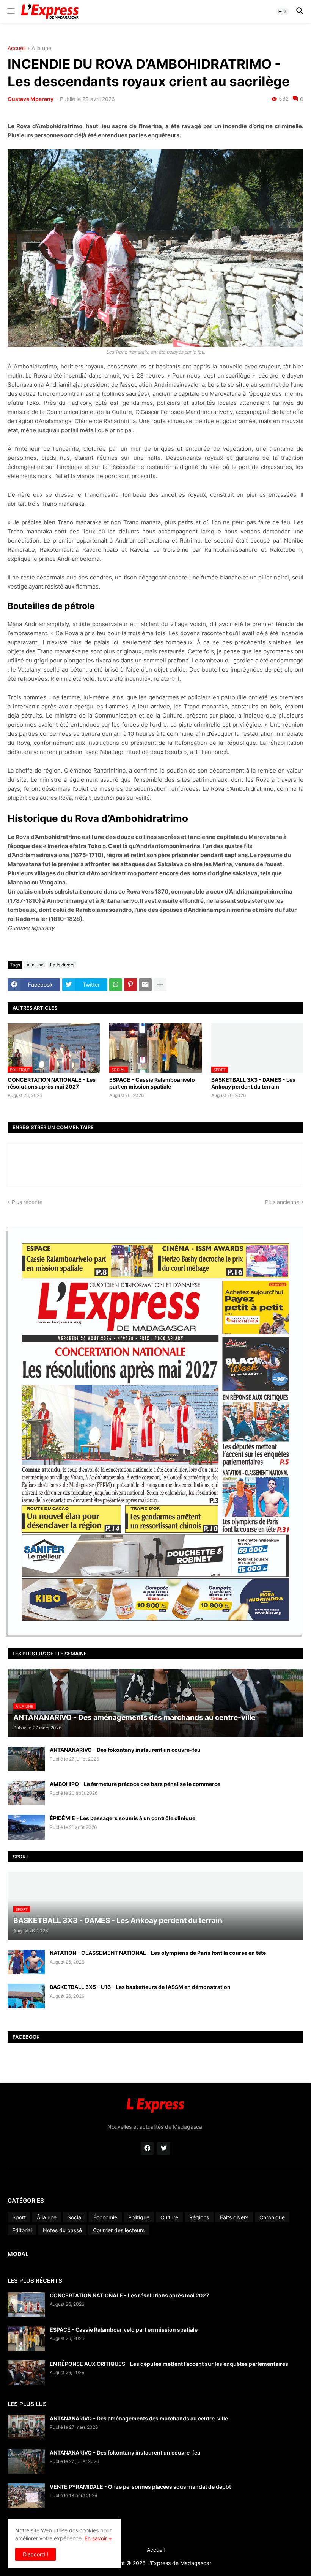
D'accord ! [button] (35, 2554)
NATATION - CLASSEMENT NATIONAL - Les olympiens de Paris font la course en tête (158, 1953)
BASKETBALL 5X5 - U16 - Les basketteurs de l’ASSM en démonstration (140, 1987)
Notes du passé (62, 2230)
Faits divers (62, 965)
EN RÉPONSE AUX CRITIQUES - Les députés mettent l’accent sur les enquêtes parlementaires (169, 2364)
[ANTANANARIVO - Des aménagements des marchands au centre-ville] (26, 2427)
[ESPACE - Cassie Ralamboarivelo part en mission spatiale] (26, 2339)
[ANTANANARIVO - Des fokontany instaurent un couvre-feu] (26, 1759)
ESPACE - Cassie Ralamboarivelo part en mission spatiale (152, 1083)
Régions (199, 2217)
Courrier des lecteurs (119, 2230)
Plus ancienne (282, 1202)
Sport (19, 2217)
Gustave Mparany (31, 99)
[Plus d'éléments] (160, 985)
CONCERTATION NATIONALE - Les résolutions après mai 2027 (52, 1083)
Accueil (16, 48)
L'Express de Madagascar (179, 2563)
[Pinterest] (130, 985)
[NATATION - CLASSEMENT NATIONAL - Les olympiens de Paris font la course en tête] (26, 1962)
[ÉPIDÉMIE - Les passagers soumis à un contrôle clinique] (26, 1827)
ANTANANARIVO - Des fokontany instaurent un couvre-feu (125, 1750)
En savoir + (98, 2538)
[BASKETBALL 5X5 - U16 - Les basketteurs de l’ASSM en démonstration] (26, 1996)
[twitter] (164, 2148)
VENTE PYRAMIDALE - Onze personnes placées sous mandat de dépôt (140, 2487)
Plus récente (27, 1202)
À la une (41, 48)
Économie (105, 2217)
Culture (169, 2217)
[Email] (145, 985)
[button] (10, 11)
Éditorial (22, 2230)
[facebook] (147, 2148)
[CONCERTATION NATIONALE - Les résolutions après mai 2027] (26, 2305)
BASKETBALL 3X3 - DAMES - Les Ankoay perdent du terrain (253, 1083)
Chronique (272, 2217)
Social (75, 2217)
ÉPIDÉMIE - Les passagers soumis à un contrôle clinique (123, 1818)
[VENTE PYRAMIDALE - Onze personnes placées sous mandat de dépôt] (26, 2496)
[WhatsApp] (116, 985)
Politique (139, 2217)
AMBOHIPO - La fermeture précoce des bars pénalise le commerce (135, 1784)
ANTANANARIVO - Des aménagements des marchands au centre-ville (139, 2418)
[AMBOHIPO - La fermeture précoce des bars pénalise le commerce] (26, 1793)
